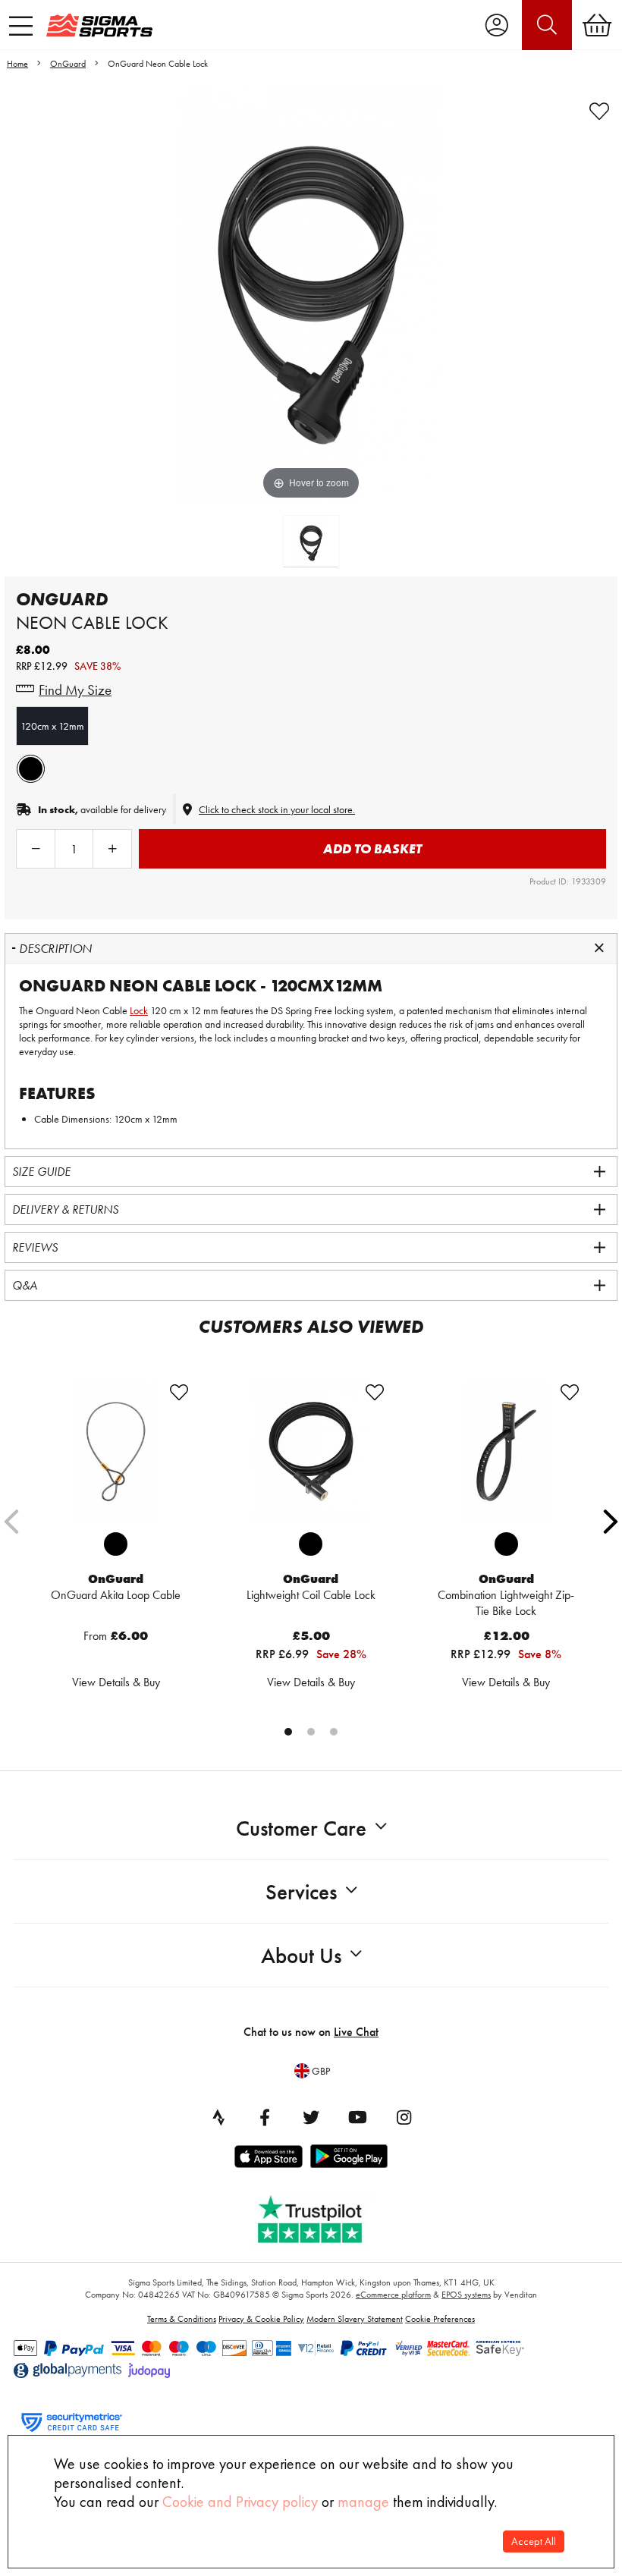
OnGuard (68, 64)
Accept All (534, 2541)
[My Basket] (597, 25)
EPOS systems (466, 2295)
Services (301, 1892)
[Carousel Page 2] (311, 1732)
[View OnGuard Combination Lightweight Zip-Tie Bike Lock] (506, 1452)
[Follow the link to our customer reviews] (321, 2216)
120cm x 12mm (52, 726)
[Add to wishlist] (599, 112)
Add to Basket (372, 848)
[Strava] (218, 2117)
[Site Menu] (21, 26)
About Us (301, 1956)
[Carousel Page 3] (334, 1732)
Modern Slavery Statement (355, 2319)
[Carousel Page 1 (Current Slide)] (288, 1732)
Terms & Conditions (182, 2319)
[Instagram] (404, 2117)
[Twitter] (311, 2117)
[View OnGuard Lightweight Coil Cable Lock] (311, 1452)
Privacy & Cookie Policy (261, 2319)
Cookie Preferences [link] (440, 2319)
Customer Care (301, 1828)
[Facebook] (265, 2117)
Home (17, 64)
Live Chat (356, 2032)
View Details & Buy (116, 1682)
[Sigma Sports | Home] (99, 25)
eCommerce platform (393, 2295)
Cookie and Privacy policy (240, 2502)
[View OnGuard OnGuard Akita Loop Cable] (116, 1452)
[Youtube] (357, 2117)
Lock (139, 1010)
